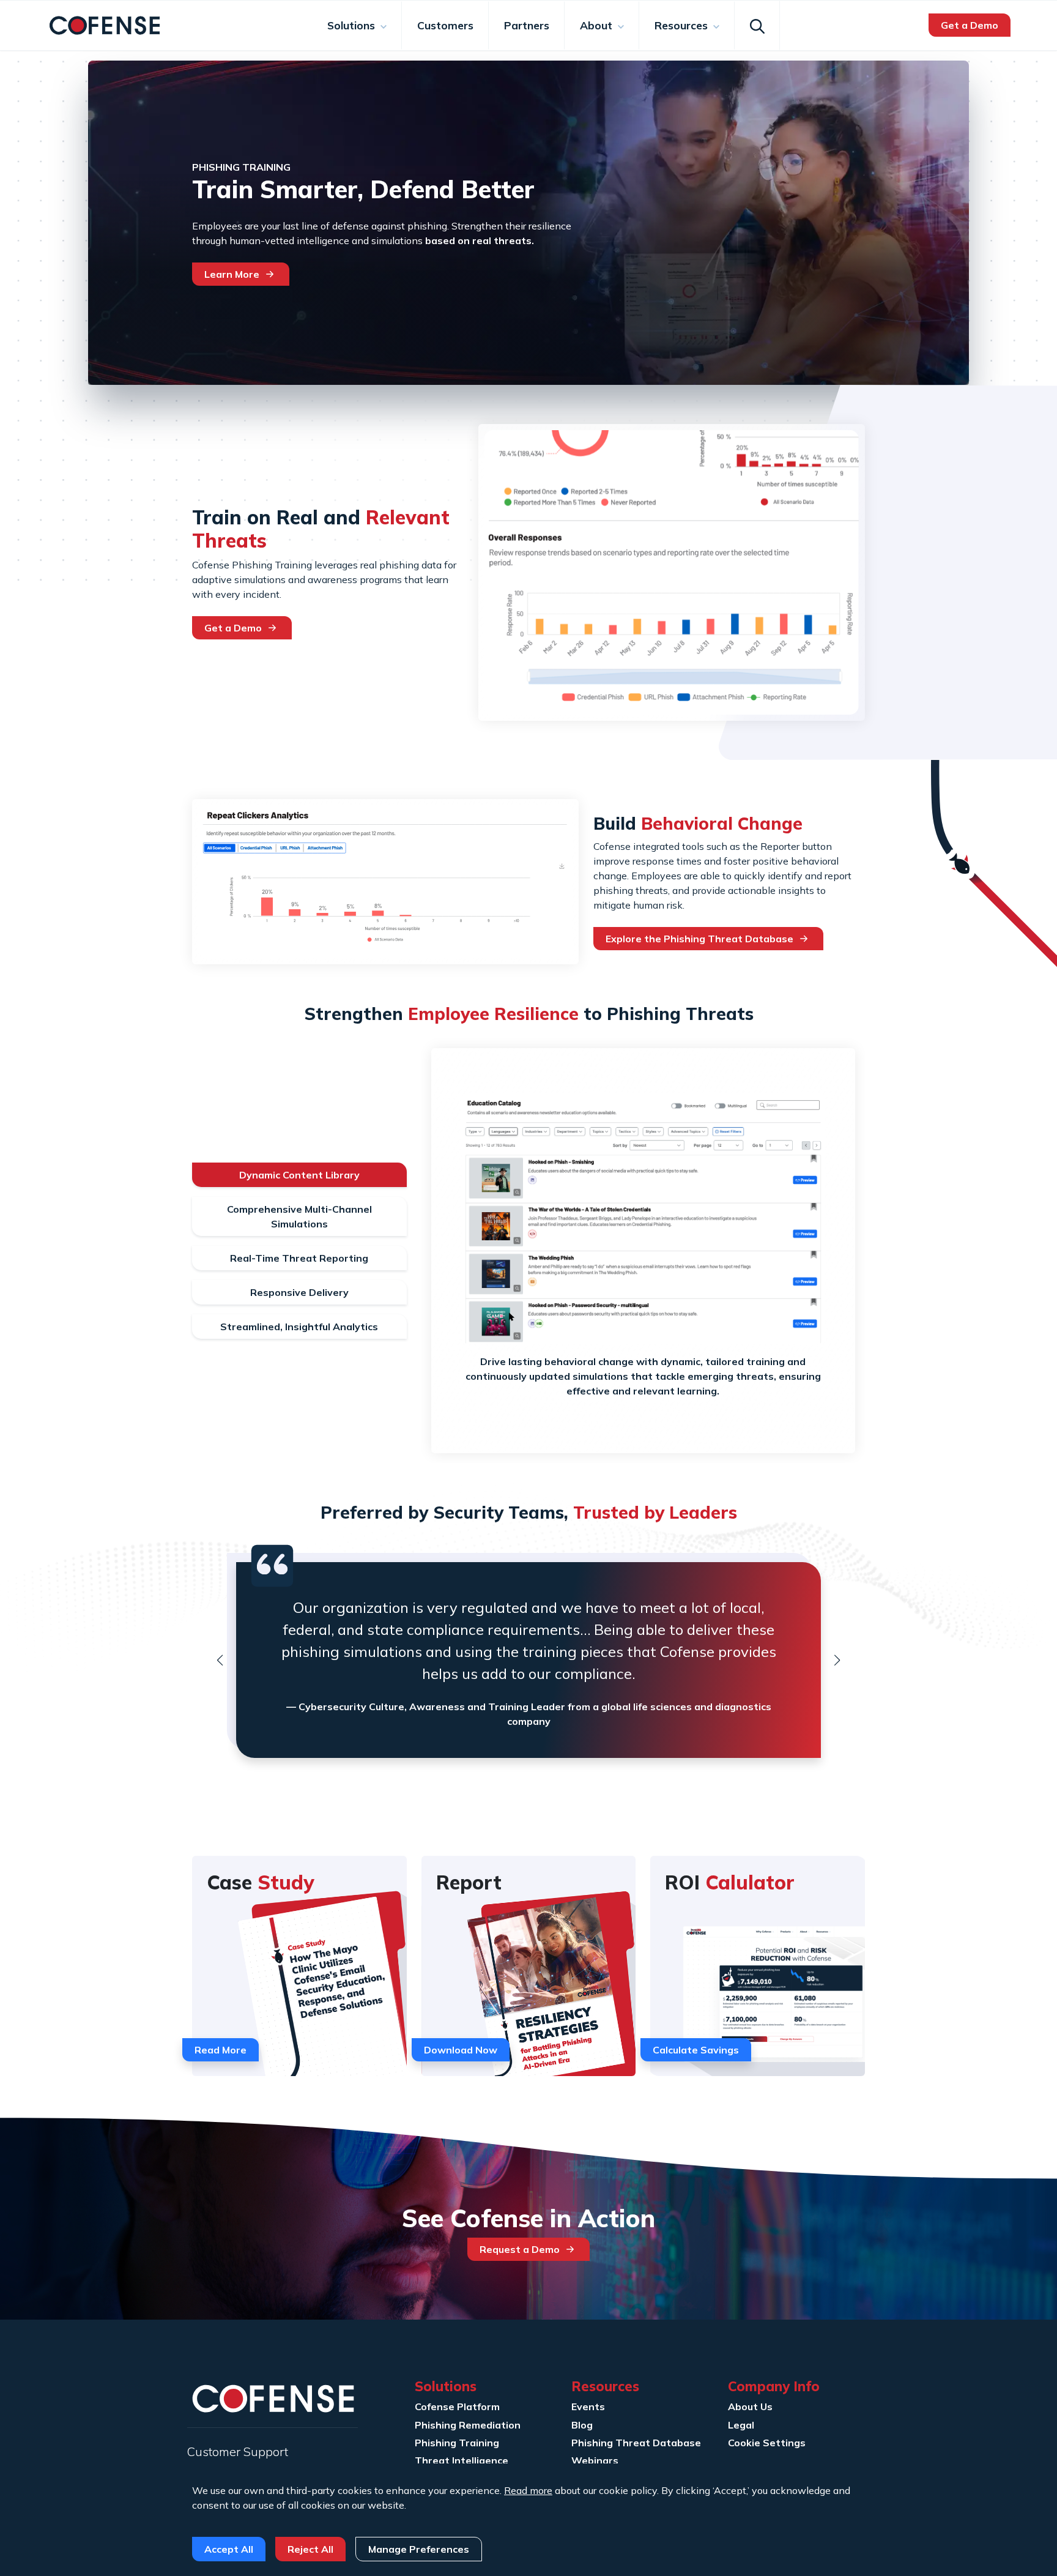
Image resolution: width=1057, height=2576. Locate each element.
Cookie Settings (767, 2443)
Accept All (229, 2549)
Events (588, 2407)
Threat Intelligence (462, 2460)
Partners (527, 25)
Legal (741, 2425)
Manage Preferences (419, 2549)
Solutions (353, 25)
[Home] (105, 24)
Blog (582, 2425)
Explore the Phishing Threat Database (699, 939)
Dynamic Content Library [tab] (299, 1175)
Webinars (595, 2460)
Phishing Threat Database (636, 2443)
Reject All (310, 2549)
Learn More (232, 274)
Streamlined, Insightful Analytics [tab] (299, 1327)
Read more (528, 2490)
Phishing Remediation (468, 2425)
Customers (445, 25)
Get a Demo (970, 25)
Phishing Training (457, 2443)
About (598, 25)
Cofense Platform (457, 2407)
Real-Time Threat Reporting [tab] (299, 1258)
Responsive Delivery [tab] (299, 1292)
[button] (220, 1660)
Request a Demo (520, 2249)
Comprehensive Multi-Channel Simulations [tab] (299, 1216)
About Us (750, 2407)
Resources (683, 25)
